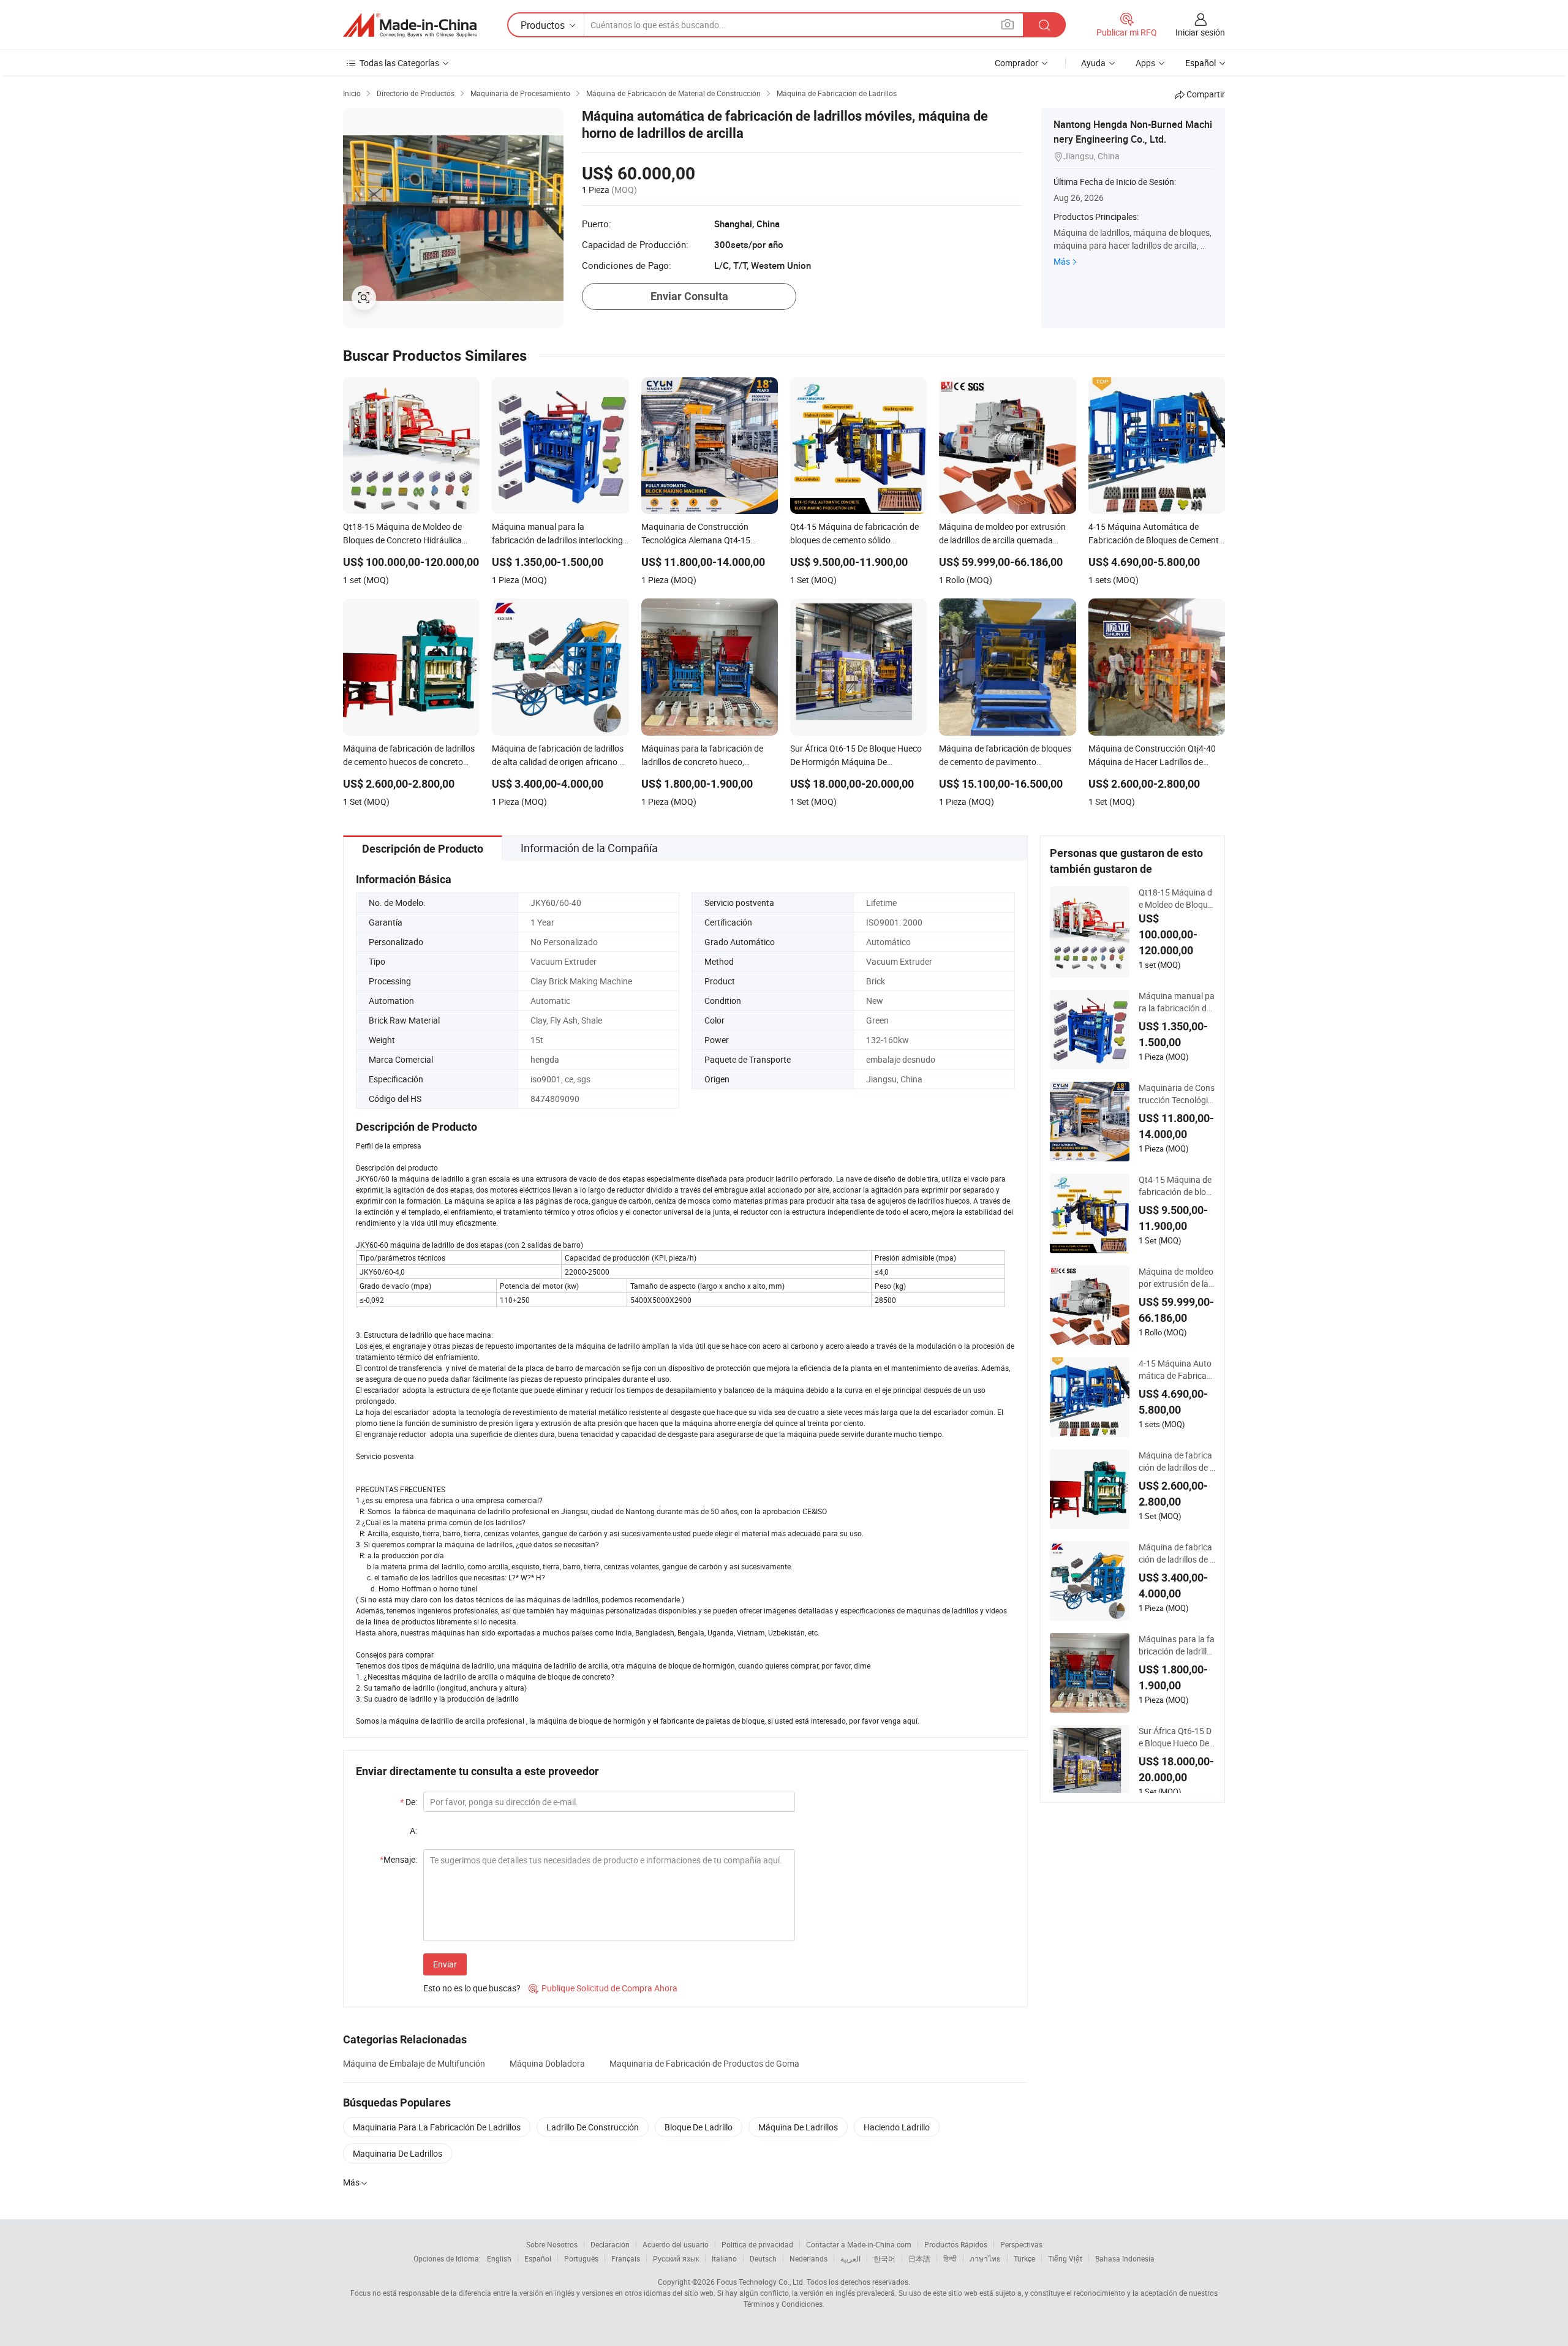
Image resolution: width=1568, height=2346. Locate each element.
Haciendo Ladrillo (897, 2127)
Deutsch (763, 2258)
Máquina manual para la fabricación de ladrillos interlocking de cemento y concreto (1177, 1002)
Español (538, 2258)
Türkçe (1024, 2258)
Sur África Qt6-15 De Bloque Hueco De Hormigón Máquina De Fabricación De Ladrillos (1176, 1737)
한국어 (884, 2258)
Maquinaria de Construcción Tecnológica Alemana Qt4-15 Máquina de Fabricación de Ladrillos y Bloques (1177, 1094)
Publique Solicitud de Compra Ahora (603, 1988)
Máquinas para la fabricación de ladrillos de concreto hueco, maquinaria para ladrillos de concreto (1177, 1645)
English (499, 2258)
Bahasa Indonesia (1125, 2258)
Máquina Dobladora (547, 2063)
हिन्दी (950, 2258)
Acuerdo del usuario (676, 2244)
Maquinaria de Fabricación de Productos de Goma (704, 2063)
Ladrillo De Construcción (593, 2127)
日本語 (919, 2258)
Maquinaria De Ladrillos (398, 2153)
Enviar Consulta (689, 296)
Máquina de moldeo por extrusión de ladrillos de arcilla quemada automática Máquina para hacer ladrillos (1177, 1278)
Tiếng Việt (1065, 2258)
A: (413, 1831)
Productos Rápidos (956, 2244)
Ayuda (1093, 63)
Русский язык (676, 2258)
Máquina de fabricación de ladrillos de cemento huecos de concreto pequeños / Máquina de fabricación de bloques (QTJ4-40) (1176, 1462)
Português (581, 2258)
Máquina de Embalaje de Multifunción (414, 2063)
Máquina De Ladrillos (798, 2127)
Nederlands (809, 2258)
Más (1062, 261)
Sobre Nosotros (552, 2244)
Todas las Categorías (399, 63)
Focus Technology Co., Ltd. (761, 2282)
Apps (1145, 63)
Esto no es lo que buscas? (472, 1988)
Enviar (445, 1964)
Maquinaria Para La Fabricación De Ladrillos (437, 2127)
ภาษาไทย (985, 2258)
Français (626, 2258)
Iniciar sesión (1200, 32)
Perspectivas (1021, 2244)
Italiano (724, 2258)
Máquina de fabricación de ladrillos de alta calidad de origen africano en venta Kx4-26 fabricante (1177, 1553)
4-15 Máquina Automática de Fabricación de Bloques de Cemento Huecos (1177, 1370)
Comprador (1016, 63)
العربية (850, 2258)
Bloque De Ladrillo (699, 2127)
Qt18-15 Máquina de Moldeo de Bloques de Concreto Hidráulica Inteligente (1176, 899)
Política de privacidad (757, 2244)
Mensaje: (398, 1859)
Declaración (610, 2244)
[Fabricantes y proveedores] (410, 25)
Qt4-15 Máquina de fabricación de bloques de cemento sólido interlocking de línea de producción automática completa (1177, 1186)
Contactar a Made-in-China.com (859, 2244)
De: (409, 1802)
